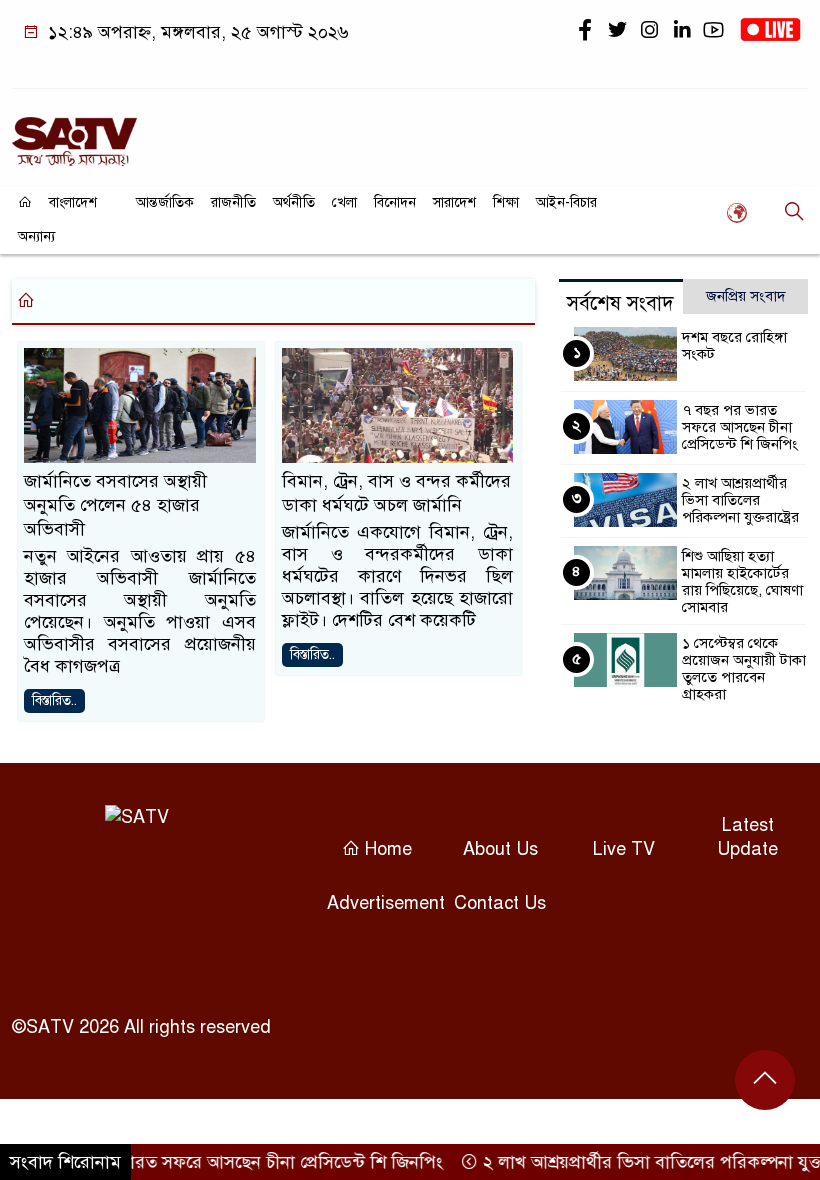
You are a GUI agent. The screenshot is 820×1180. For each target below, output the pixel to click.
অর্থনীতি (294, 202)
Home (386, 849)
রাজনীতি (233, 202)
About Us (500, 849)
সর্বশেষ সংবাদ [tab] (620, 303)
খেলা (344, 202)
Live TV (624, 849)
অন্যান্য (36, 236)
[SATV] (74, 133)
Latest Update (747, 837)
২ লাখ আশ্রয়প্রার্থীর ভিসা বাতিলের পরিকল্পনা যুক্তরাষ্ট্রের (740, 500)
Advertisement (386, 903)
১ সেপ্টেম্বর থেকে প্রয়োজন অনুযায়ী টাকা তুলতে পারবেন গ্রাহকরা (744, 668)
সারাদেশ (454, 202)
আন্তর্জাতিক (165, 202)
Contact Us (500, 903)
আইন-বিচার (566, 202)
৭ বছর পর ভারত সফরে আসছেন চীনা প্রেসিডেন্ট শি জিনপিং (740, 427)
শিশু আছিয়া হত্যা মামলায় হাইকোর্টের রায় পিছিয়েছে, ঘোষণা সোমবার (742, 581)
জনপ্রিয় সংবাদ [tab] (746, 296)
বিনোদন (395, 202)
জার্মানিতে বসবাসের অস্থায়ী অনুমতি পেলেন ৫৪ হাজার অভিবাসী (115, 505)
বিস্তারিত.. (54, 700)
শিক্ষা (506, 202)
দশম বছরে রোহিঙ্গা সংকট (734, 345)
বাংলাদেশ (73, 202)
